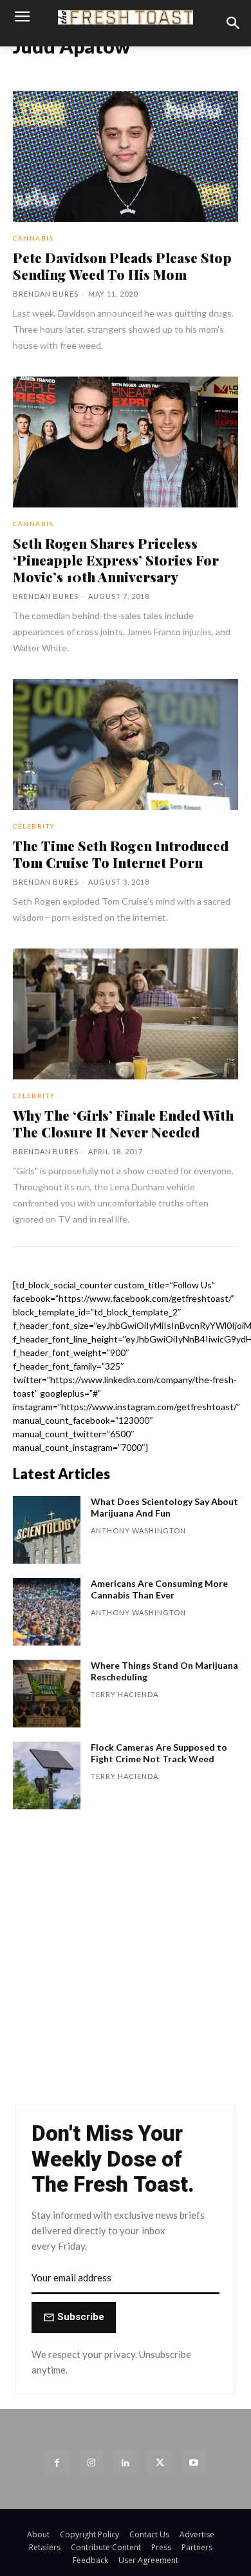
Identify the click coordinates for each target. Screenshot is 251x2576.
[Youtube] (194, 2462)
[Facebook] (57, 2462)
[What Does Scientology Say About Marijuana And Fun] (47, 1530)
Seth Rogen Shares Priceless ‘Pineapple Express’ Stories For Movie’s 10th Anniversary (116, 560)
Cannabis (33, 238)
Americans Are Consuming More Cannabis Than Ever (159, 1589)
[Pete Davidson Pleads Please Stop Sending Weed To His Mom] (126, 156)
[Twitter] (160, 2462)
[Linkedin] (125, 2462)
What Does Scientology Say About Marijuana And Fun (164, 1507)
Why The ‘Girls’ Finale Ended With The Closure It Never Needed (123, 1123)
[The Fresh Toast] (126, 17)
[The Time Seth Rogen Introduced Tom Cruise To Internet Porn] (126, 744)
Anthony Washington (138, 1530)
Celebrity (34, 826)
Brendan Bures (46, 294)
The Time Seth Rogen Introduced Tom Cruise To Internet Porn (121, 854)
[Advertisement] (126, 1963)
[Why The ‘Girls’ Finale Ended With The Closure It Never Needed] (126, 1014)
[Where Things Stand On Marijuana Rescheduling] (47, 1694)
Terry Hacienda (125, 1694)
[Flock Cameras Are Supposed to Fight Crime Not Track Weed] (47, 1775)
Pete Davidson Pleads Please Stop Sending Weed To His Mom (122, 266)
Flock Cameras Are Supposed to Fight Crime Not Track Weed (159, 1753)
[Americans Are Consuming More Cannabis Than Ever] (47, 1612)
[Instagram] (91, 2462)
